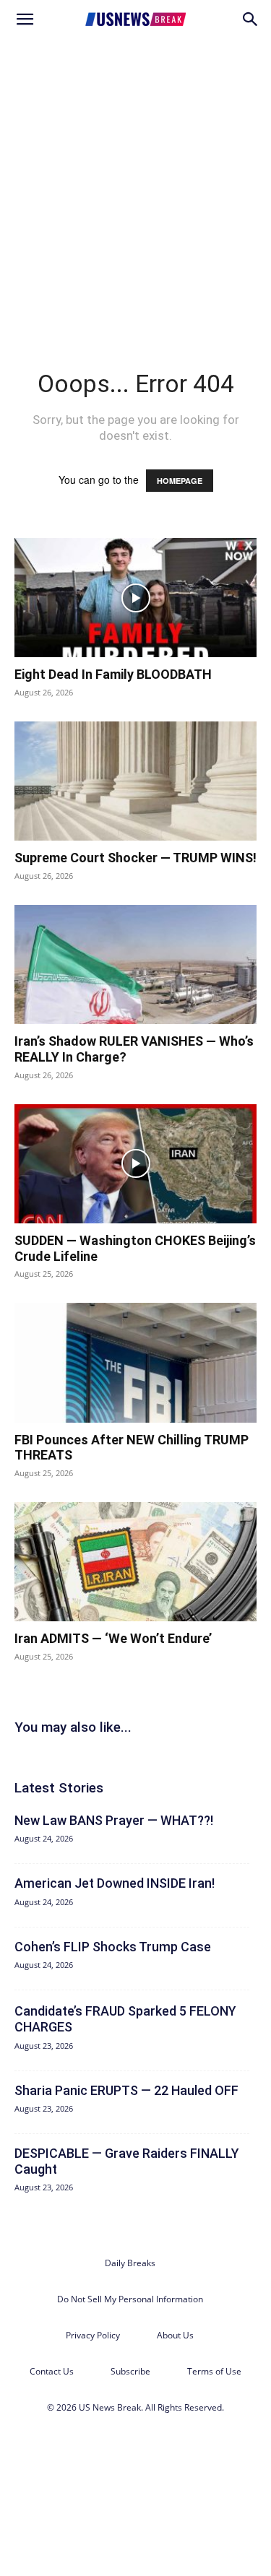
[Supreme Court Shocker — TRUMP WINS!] (135, 781)
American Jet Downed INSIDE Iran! (115, 1883)
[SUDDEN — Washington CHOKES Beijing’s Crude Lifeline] (135, 1164)
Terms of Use (214, 2371)
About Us (175, 2335)
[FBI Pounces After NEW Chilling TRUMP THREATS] (135, 1362)
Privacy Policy (93, 2335)
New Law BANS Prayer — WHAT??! (114, 1820)
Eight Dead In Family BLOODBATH (113, 674)
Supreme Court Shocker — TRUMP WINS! (135, 858)
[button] (25, 19)
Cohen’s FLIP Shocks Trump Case (113, 1947)
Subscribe (130, 2371)
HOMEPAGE (180, 481)
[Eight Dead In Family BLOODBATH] (135, 598)
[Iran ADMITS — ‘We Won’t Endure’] (135, 1562)
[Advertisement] (135, 182)
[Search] (251, 19)
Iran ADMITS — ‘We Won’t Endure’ (113, 1638)
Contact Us (52, 2371)
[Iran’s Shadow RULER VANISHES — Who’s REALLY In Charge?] (135, 964)
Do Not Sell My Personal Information (130, 2299)
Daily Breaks (130, 2263)
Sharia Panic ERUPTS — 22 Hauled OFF (126, 2090)
